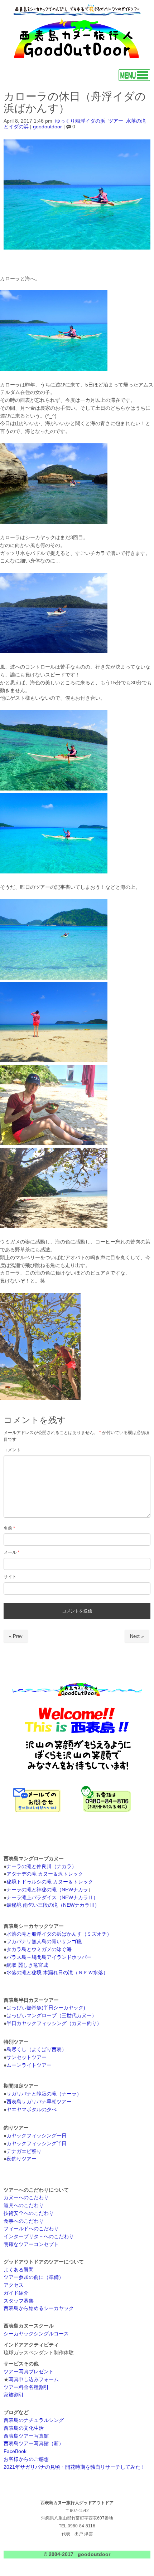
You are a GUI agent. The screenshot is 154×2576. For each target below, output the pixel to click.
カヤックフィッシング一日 (37, 2136)
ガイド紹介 (16, 2293)
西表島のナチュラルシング (34, 2420)
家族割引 (14, 2395)
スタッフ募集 (19, 2301)
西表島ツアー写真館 (26, 2436)
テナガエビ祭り (24, 2151)
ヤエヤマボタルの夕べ (32, 2110)
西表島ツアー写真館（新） (34, 2444)
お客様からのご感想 (26, 2459)
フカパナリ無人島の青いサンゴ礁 (44, 1942)
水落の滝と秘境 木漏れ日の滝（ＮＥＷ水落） (57, 1973)
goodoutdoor (47, 127)
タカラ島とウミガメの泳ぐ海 (39, 1949)
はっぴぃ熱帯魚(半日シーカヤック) (46, 2008)
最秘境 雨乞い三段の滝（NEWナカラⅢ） (53, 1905)
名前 (9, 1528)
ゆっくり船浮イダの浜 (80, 121)
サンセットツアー (27, 2057)
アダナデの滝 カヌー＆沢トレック (45, 1874)
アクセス (14, 2285)
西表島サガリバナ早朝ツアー (39, 2102)
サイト (10, 1577)
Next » (137, 1636)
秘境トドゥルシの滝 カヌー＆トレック (50, 1882)
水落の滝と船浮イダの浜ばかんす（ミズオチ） (59, 1934)
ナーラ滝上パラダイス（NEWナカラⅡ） (52, 1898)
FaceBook (15, 2451)
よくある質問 (19, 2270)
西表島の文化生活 (24, 2428)
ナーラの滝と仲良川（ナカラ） (42, 1866)
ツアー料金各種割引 (26, 2387)
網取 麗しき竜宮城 (27, 1965)
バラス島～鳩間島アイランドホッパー (49, 1957)
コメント (12, 1450)
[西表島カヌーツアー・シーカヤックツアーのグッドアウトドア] (77, 59)
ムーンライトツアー (29, 2065)
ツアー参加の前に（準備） (34, 2277)
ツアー (116, 121)
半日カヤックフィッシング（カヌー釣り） (54, 2023)
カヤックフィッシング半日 (37, 2144)
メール (11, 1552)
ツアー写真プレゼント (29, 2372)
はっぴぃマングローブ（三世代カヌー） (52, 2016)
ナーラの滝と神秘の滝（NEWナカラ (47, 1890)
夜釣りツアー (21, 2159)
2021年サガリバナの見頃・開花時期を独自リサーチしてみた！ (74, 2467)
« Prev (16, 1636)
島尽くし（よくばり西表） (37, 2050)
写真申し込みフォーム (34, 2380)
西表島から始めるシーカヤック (39, 2308)
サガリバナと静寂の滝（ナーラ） (44, 2094)
